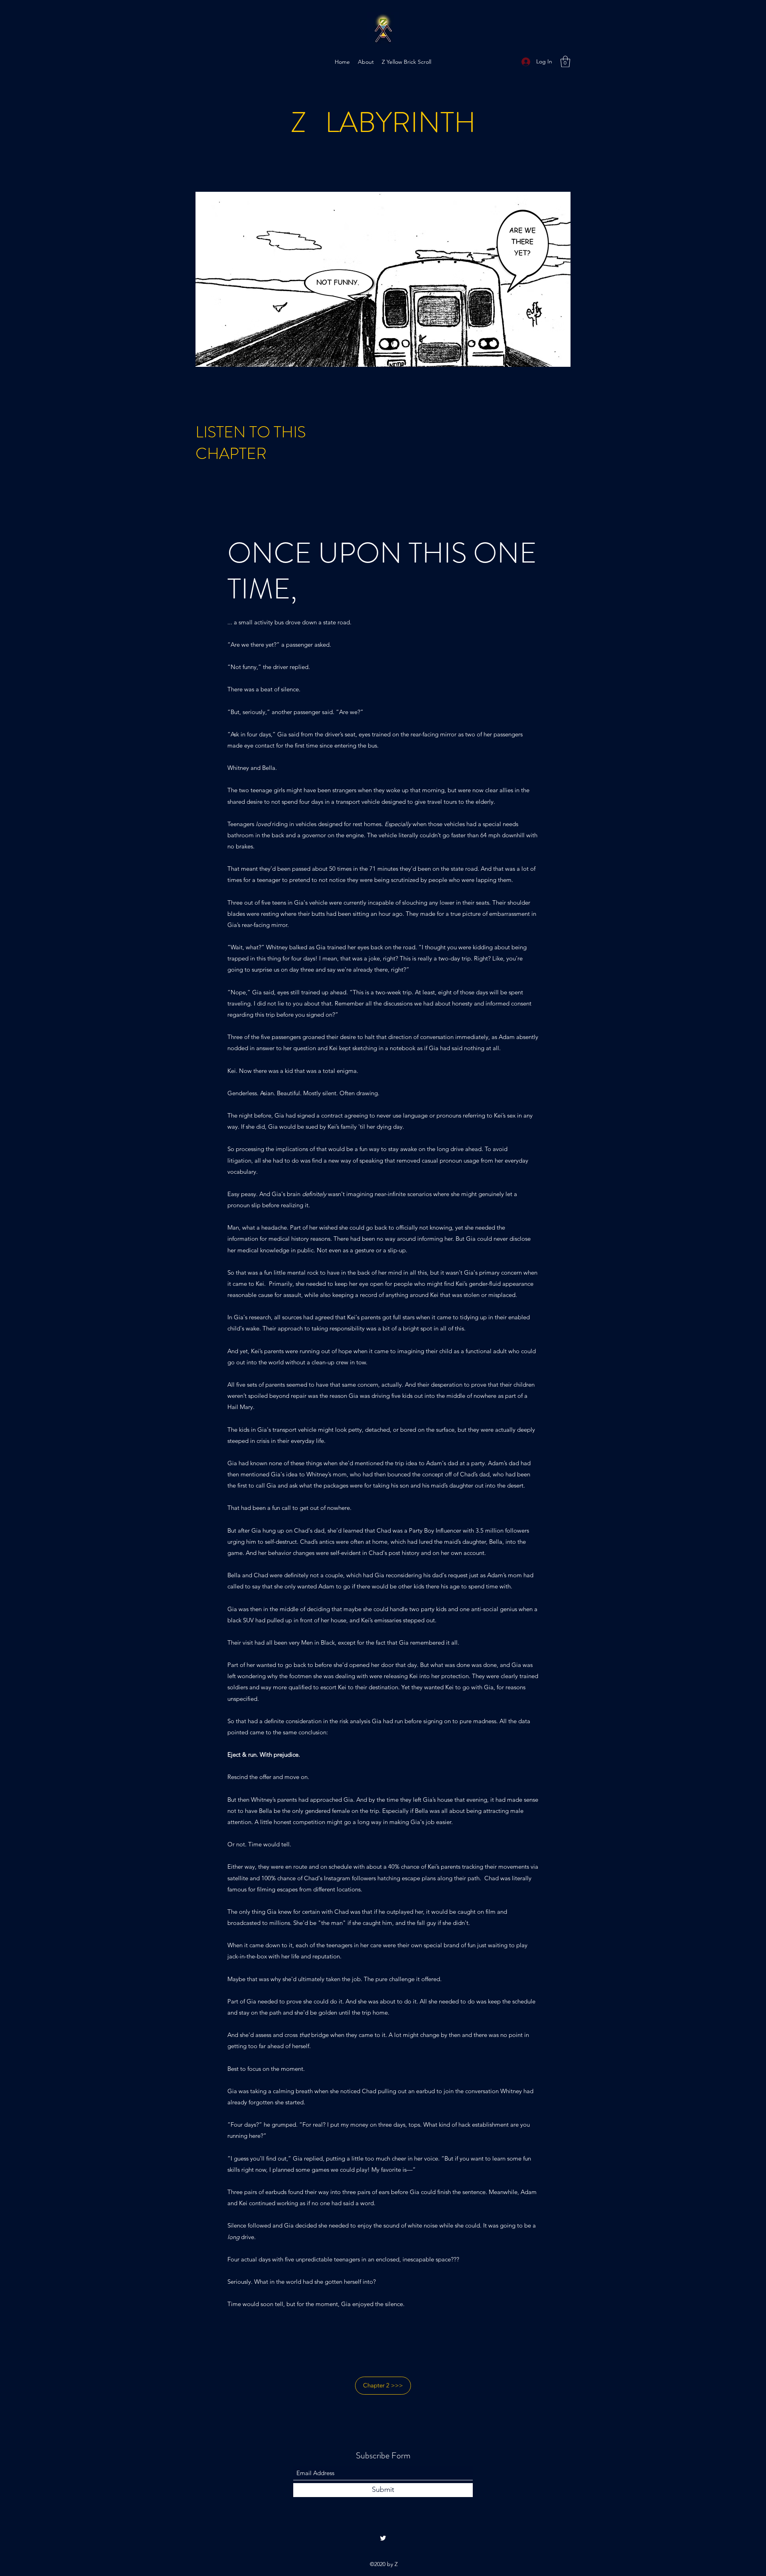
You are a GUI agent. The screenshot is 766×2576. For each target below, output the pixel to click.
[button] (565, 62)
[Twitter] (383, 2538)
